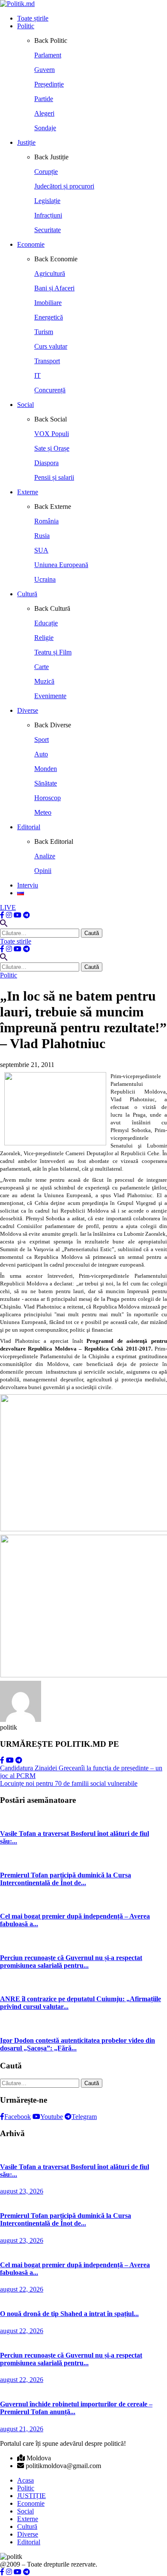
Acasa (25, 2480)
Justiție (26, 142)
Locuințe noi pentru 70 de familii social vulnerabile (69, 1783)
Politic (26, 26)
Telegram (84, 2117)
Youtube (52, 2117)
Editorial (29, 827)
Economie (31, 244)
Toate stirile (16, 941)
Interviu (28, 885)
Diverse (28, 710)
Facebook (18, 2117)
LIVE (8, 907)
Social (25, 405)
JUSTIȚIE (31, 2496)
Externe (28, 492)
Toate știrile (33, 18)
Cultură (27, 594)
